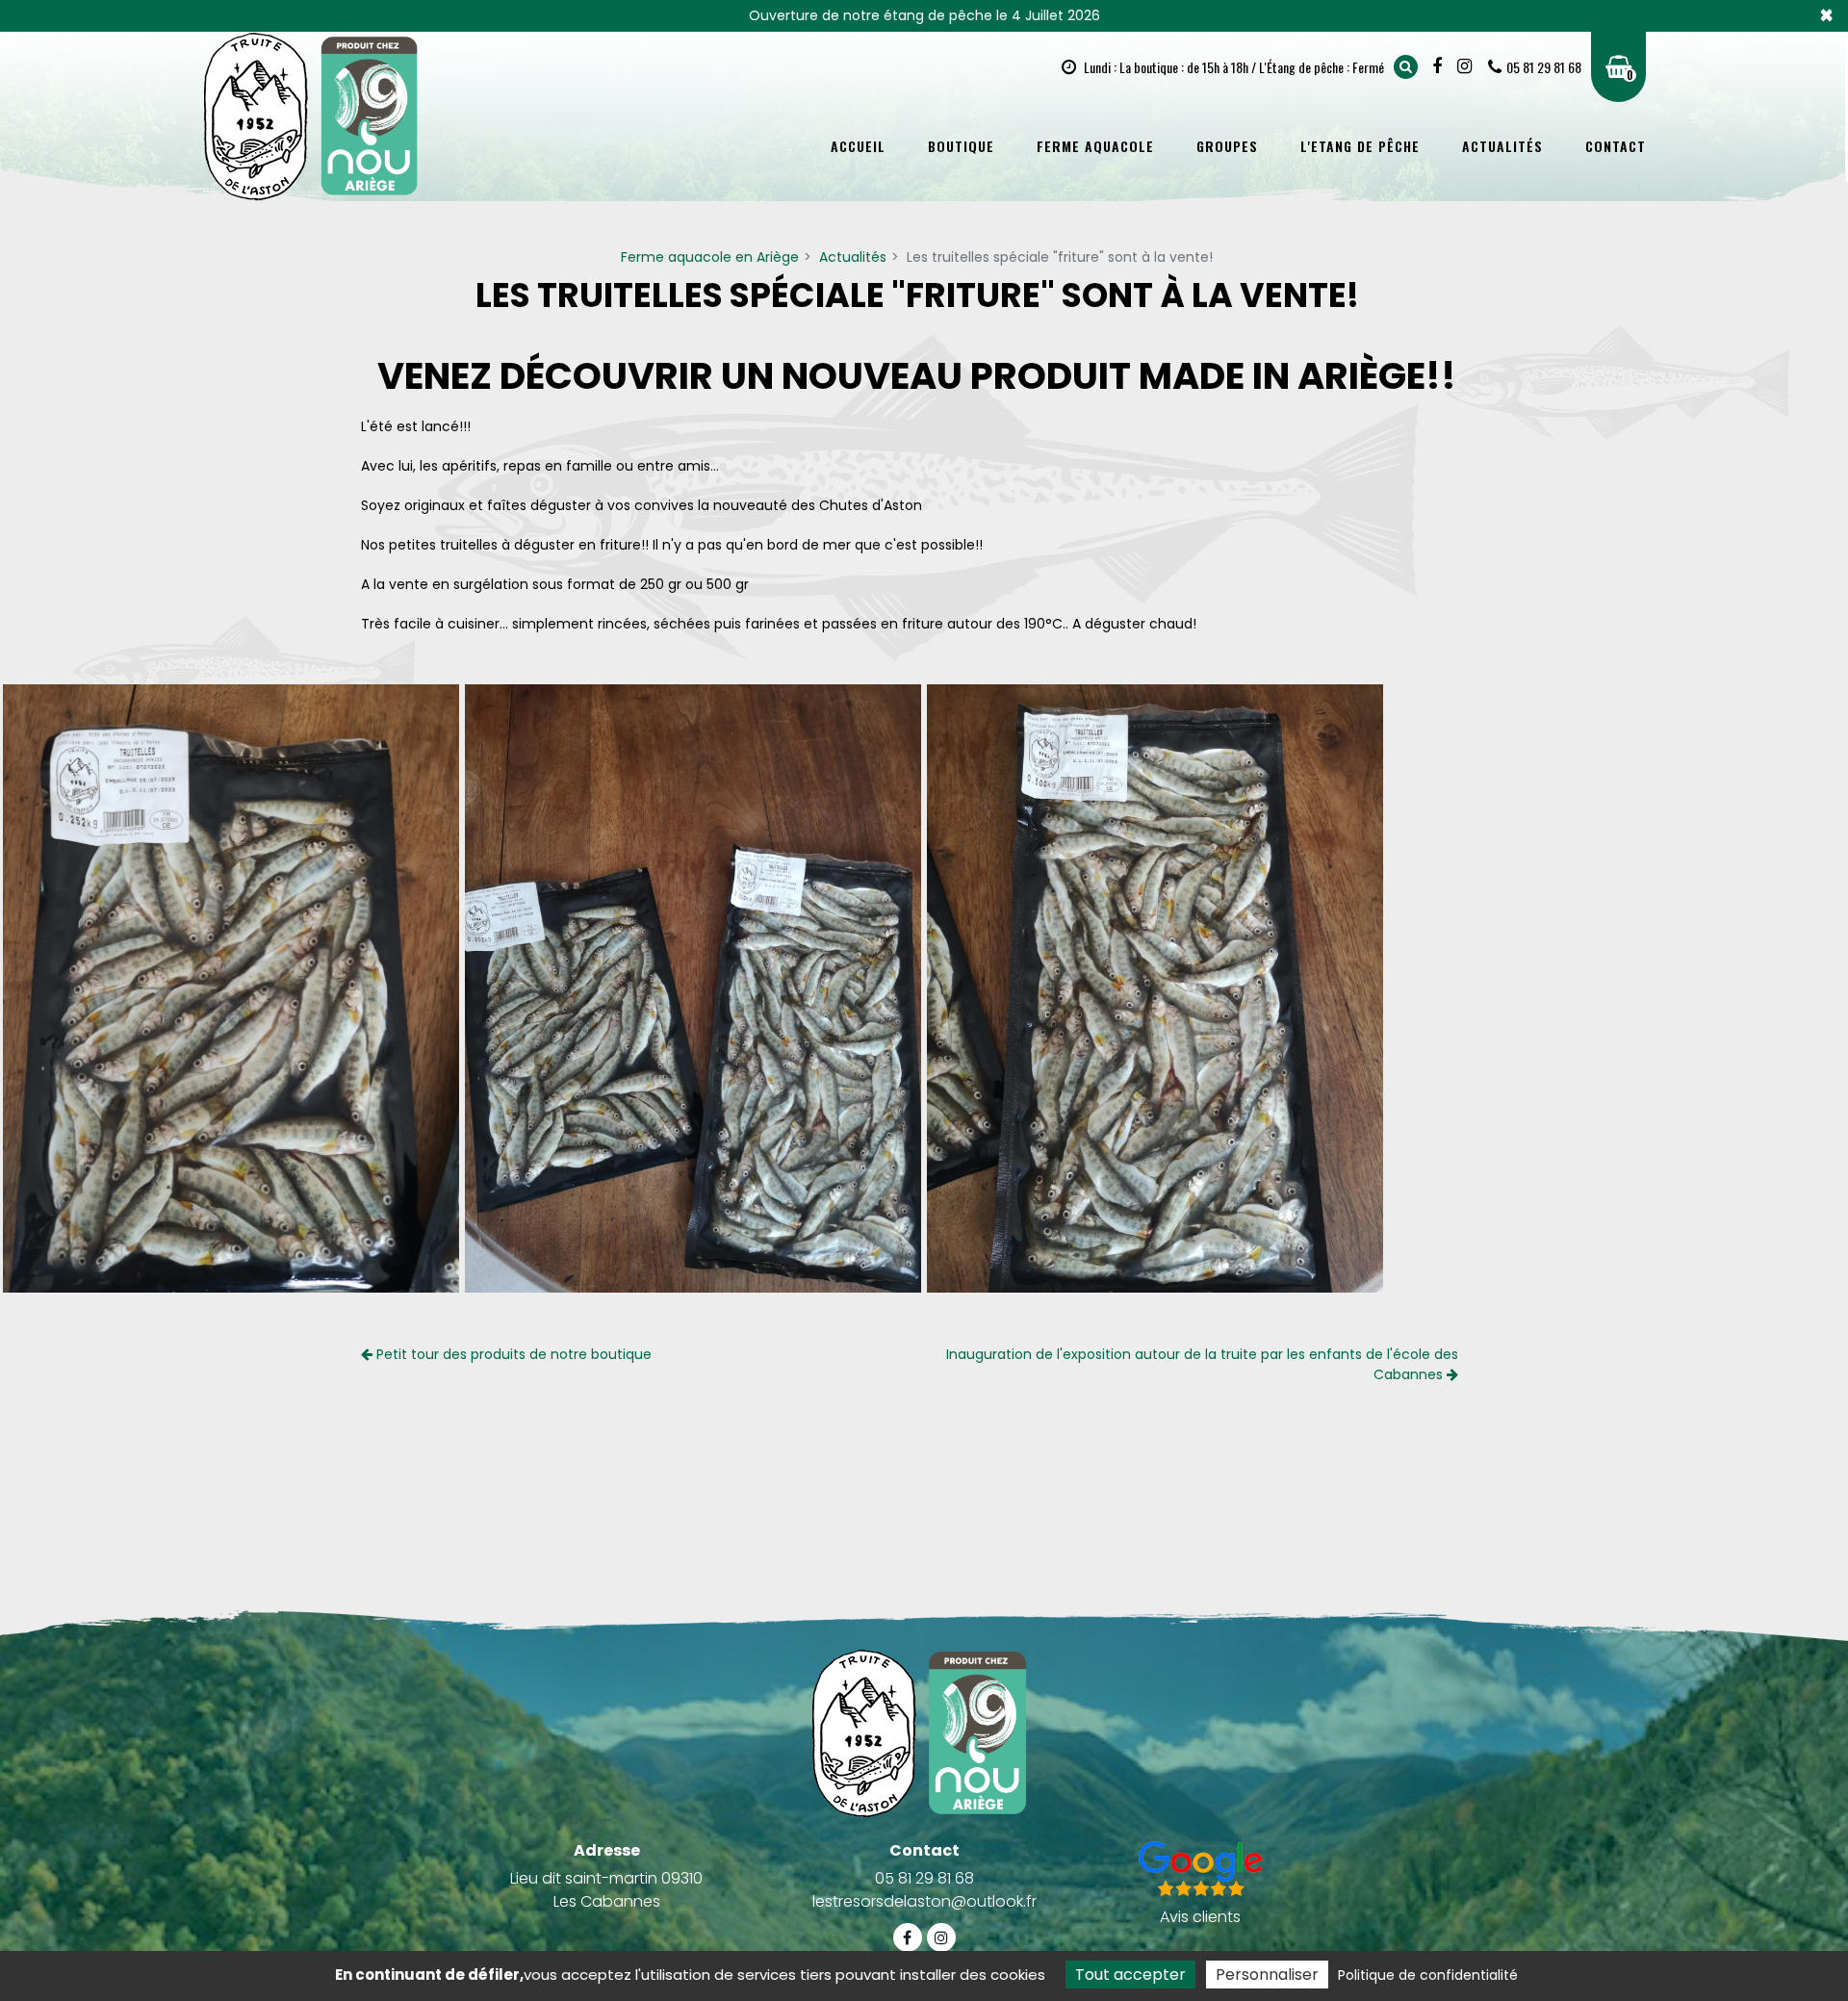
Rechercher (1406, 67)
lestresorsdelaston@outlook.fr (924, 1901)
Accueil (858, 146)
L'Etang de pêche (1360, 146)
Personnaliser (1267, 1975)
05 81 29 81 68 (924, 1878)
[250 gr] (231, 988)
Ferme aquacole (1095, 146)
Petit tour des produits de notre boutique (512, 1354)
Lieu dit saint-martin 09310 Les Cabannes (606, 1890)
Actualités (1502, 146)
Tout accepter (1130, 1975)
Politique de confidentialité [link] (1428, 1975)
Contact (1616, 146)
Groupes (1227, 146)
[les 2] (693, 988)
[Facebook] (1439, 66)
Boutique (961, 146)
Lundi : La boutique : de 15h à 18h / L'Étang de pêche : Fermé (1232, 67)
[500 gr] (1155, 988)
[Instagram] (1467, 66)
